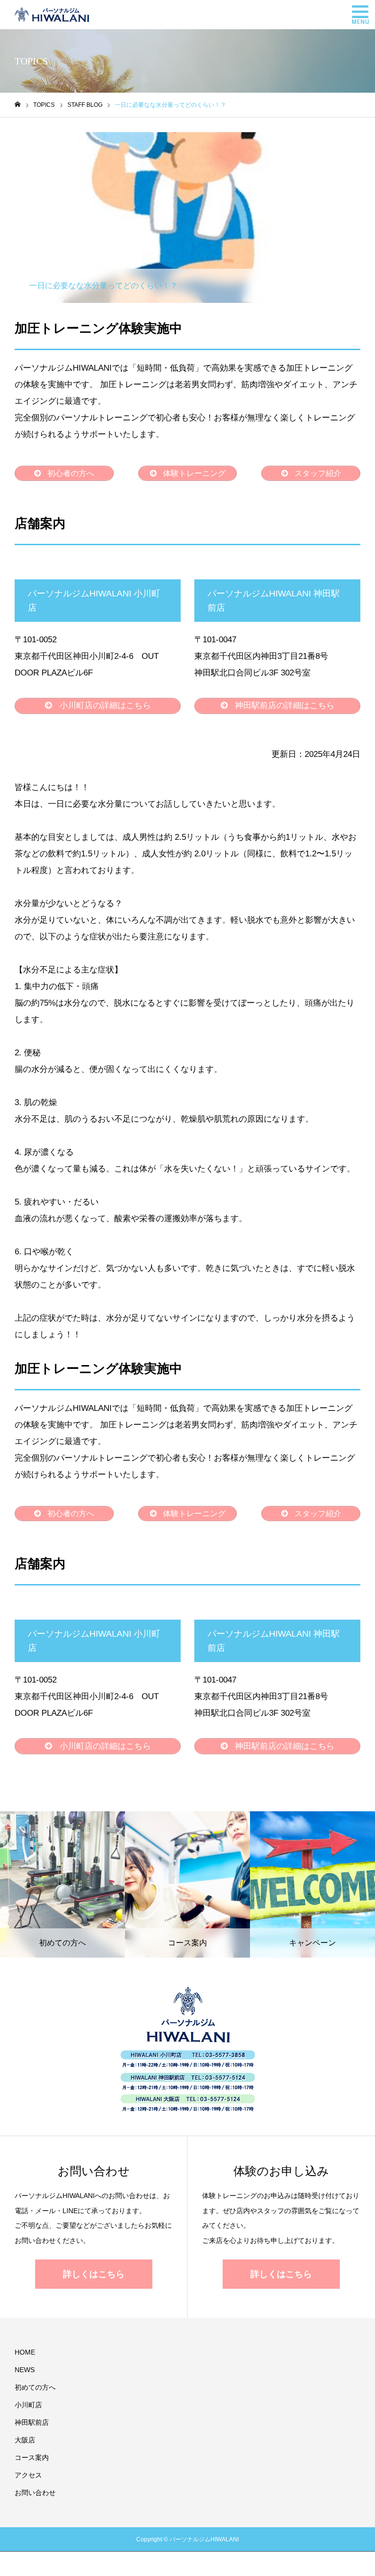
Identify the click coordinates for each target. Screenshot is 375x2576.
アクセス (28, 2475)
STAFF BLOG (49, 140)
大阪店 (25, 2440)
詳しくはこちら (94, 2274)
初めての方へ (35, 2387)
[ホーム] (18, 105)
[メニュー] (360, 15)
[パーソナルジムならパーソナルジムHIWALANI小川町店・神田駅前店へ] (52, 15)
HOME (25, 2352)
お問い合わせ (35, 2493)
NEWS (25, 2370)
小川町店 (28, 2405)
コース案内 (32, 2457)
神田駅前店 (32, 2422)
